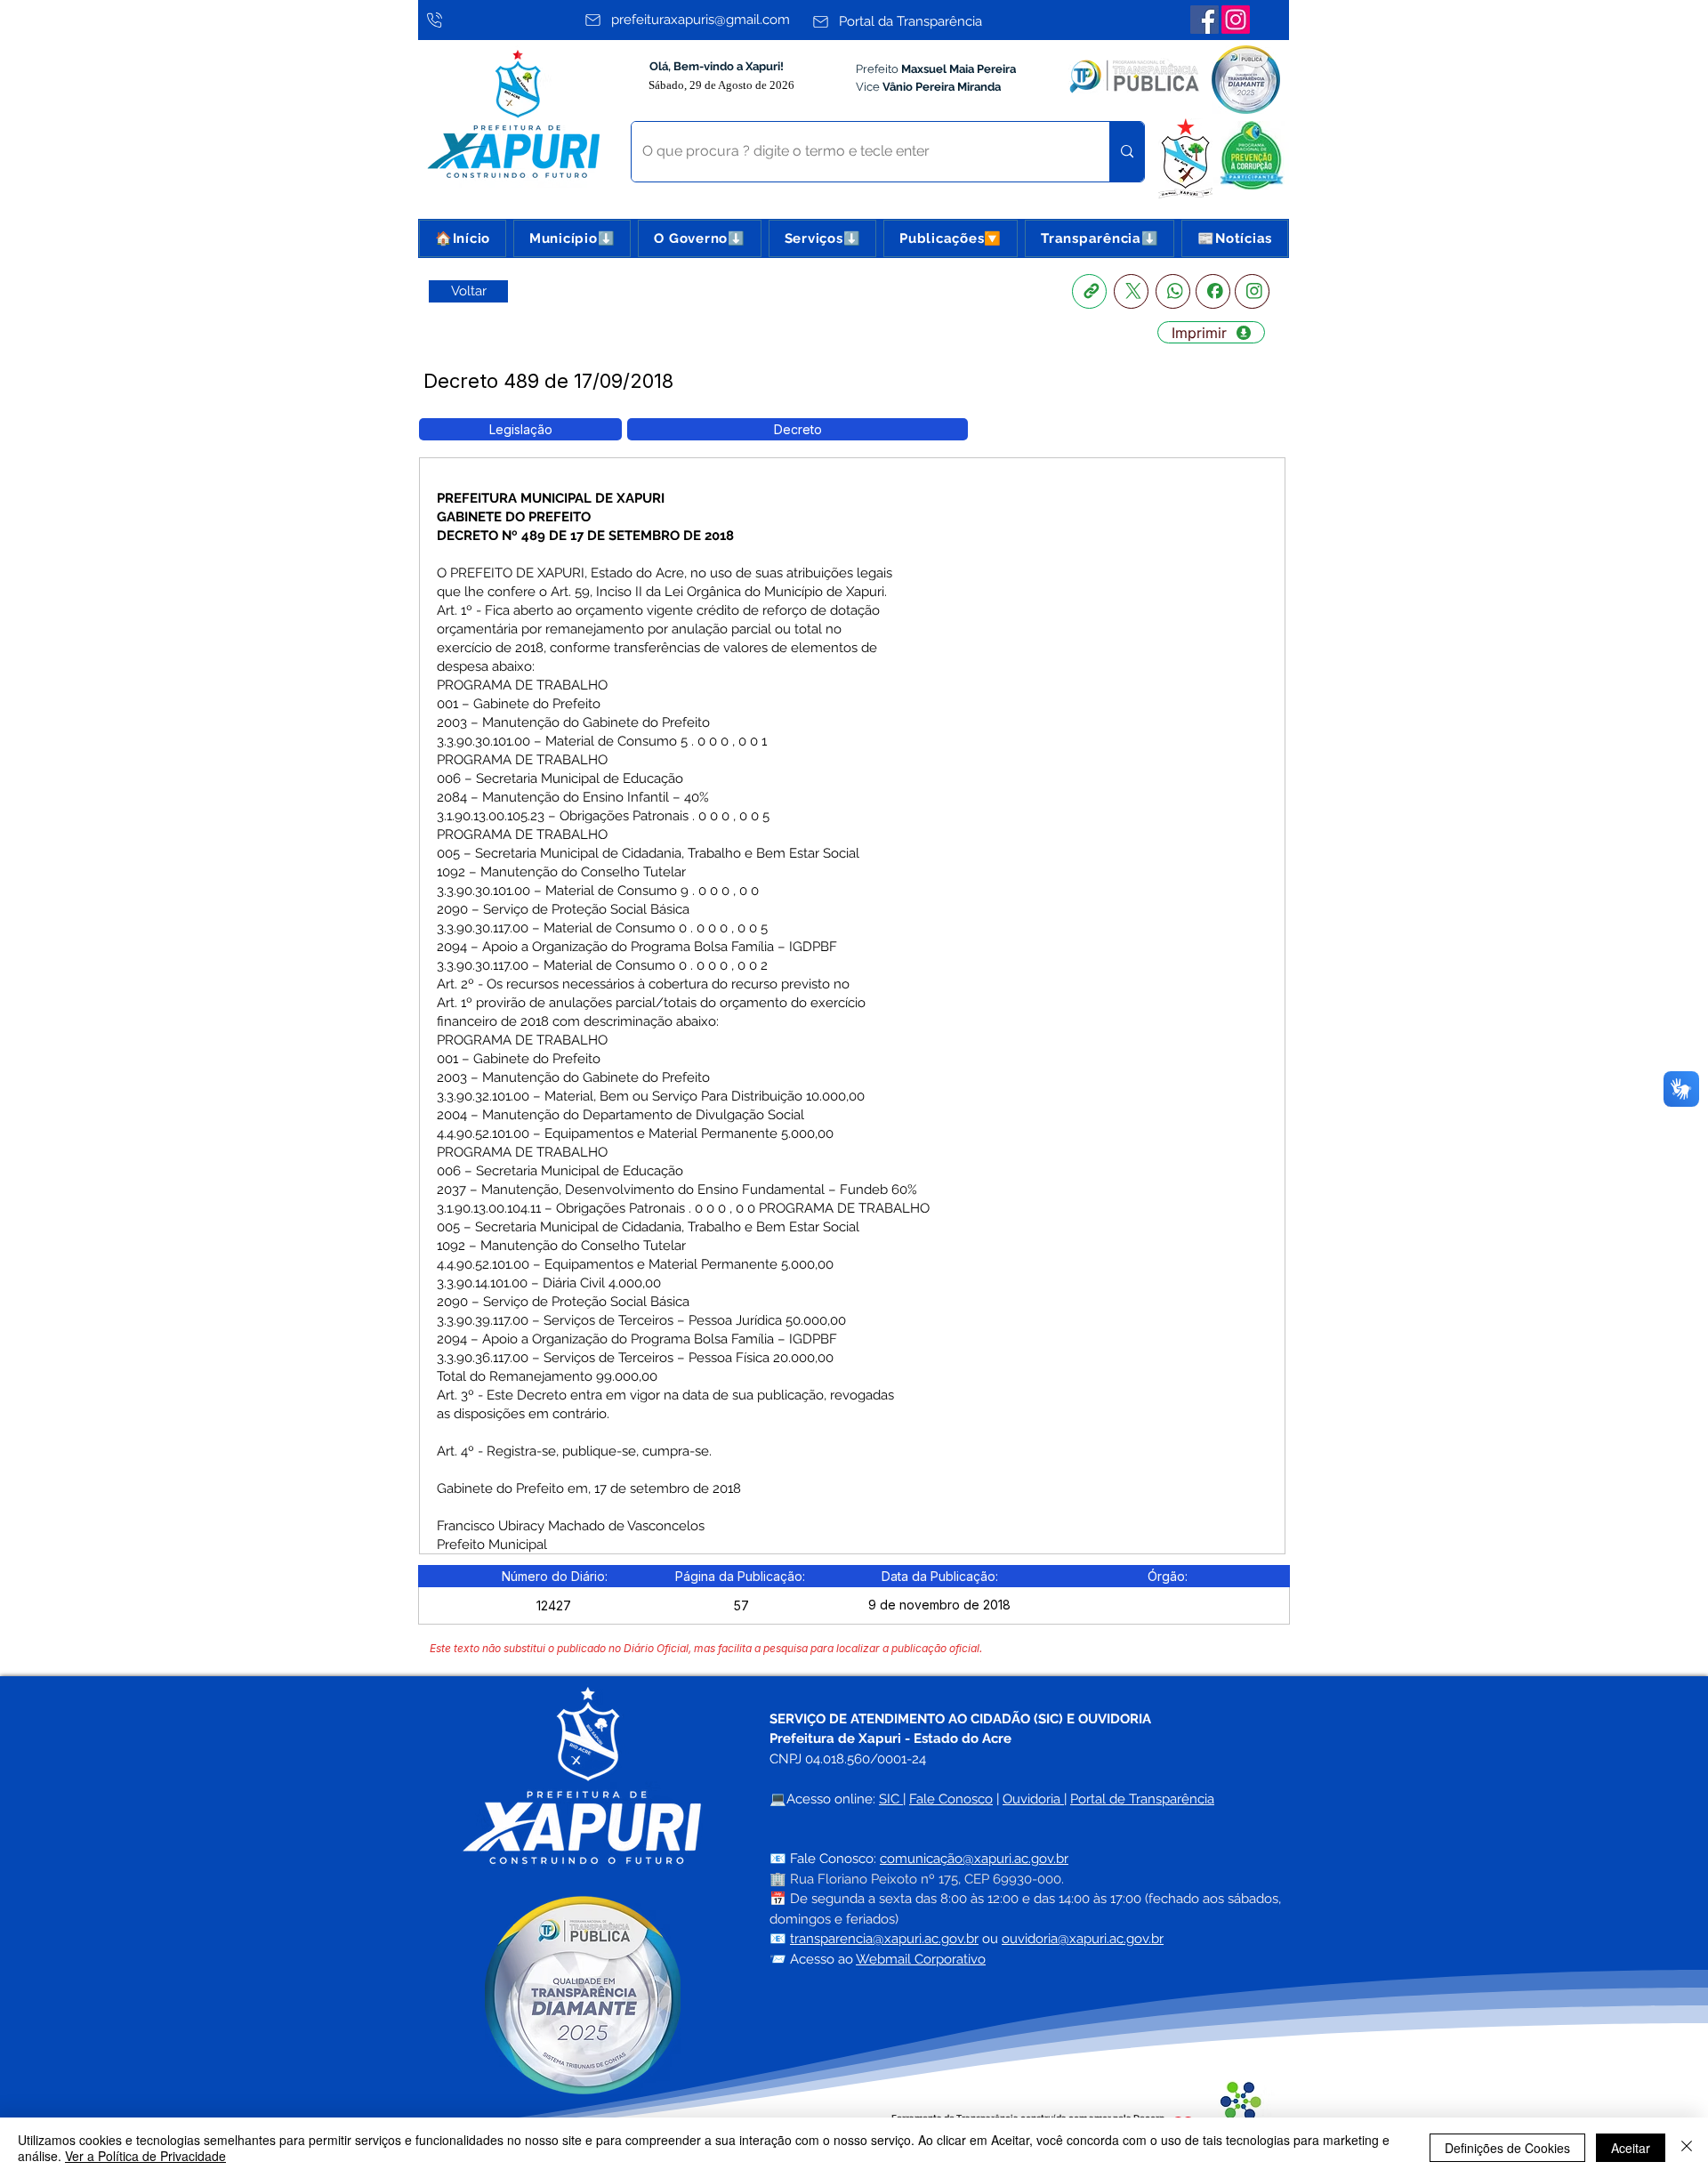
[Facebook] (1204, 20)
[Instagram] (1236, 20)
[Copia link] (1089, 291)
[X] (1131, 291)
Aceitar (1631, 2148)
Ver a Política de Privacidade (145, 2156)
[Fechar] (1687, 2148)
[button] (572, 238)
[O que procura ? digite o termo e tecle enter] (1127, 152)
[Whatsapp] (1173, 291)
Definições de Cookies (1507, 2148)
